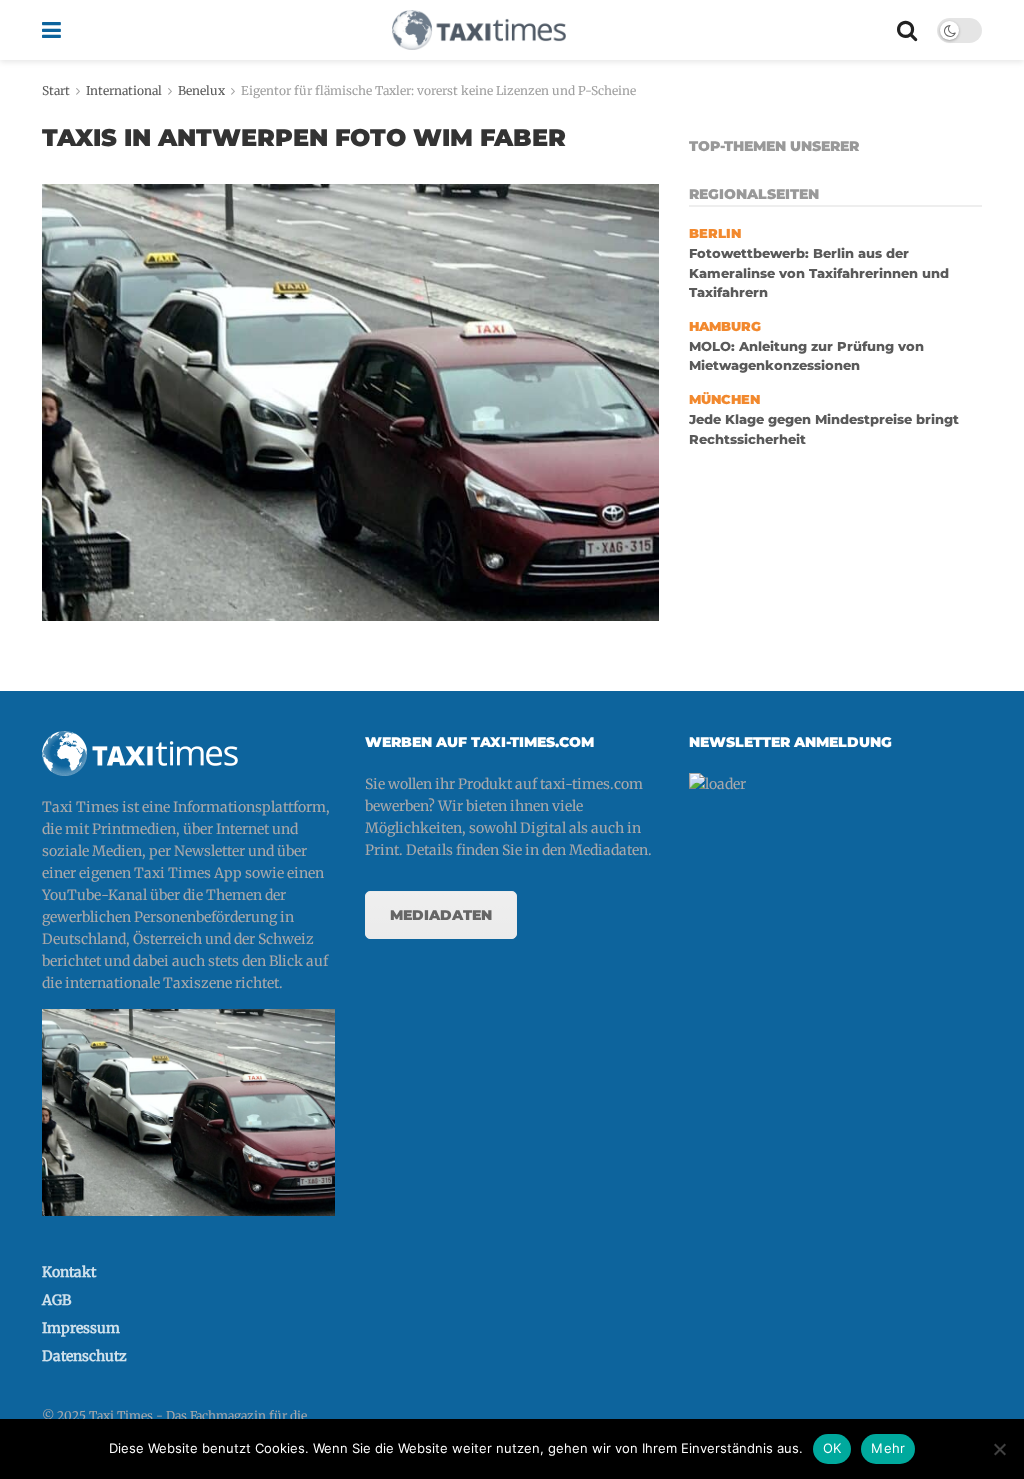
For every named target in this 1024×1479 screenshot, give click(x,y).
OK (832, 1448)
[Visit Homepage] (479, 30)
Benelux (201, 90)
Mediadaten (441, 915)
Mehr (888, 1448)
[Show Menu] (51, 30)
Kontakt (69, 1272)
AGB (56, 1300)
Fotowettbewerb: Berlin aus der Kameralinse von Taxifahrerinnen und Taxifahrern (819, 273)
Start (56, 90)
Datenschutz (84, 1356)
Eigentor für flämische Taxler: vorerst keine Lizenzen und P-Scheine (438, 90)
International (124, 90)
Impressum (81, 1328)
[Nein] (999, 1449)
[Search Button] (907, 30)
